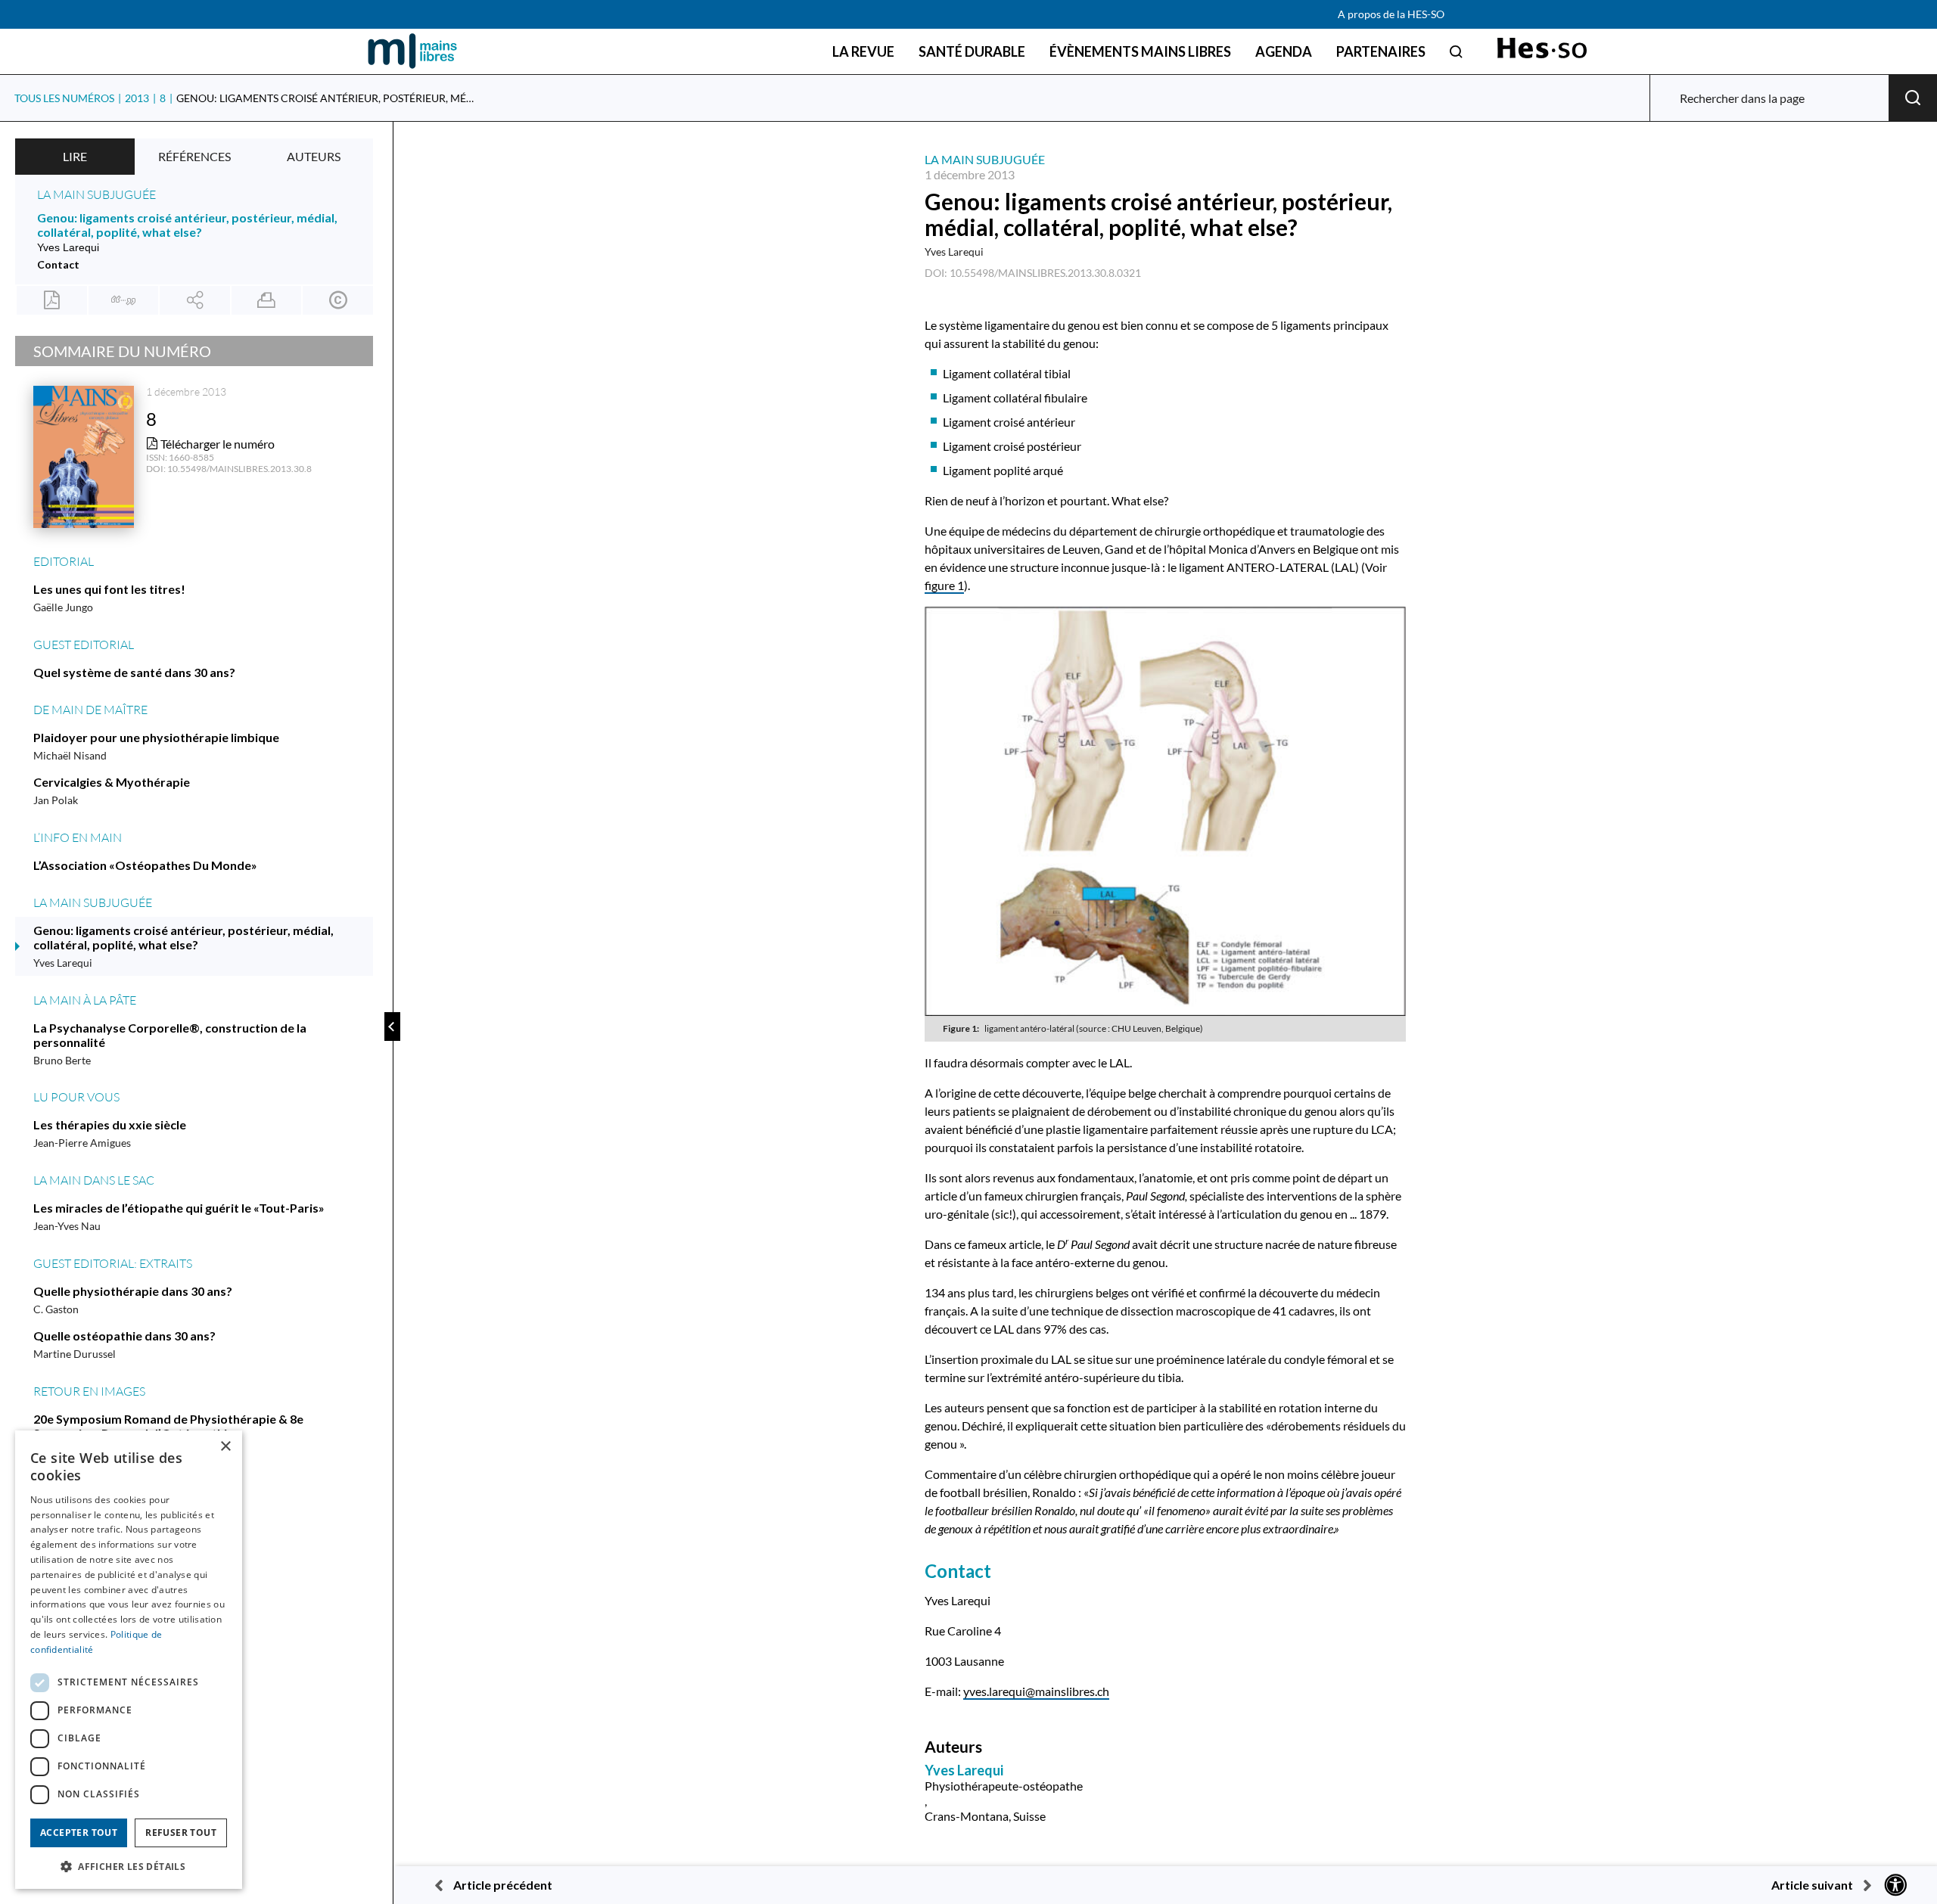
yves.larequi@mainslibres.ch (1036, 1691)
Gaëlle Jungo (63, 607)
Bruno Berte (62, 1060)
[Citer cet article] (124, 300)
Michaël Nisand (70, 755)
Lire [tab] (75, 156)
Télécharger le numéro (216, 444)
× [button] (225, 1447)
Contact (58, 264)
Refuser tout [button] (181, 1833)
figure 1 (944, 585)
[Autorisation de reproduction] (338, 300)
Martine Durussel (75, 1354)
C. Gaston (56, 1309)
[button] (129, 1865)
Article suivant (1812, 1885)
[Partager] (195, 300)
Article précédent (503, 1885)
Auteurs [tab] (314, 156)
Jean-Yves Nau (67, 1226)
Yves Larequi (954, 252)
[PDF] (52, 300)
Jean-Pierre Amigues (82, 1143)
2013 (137, 98)
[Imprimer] (267, 300)
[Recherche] (1456, 51)
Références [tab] (194, 156)
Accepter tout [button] (79, 1833)
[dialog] (129, 1660)
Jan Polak (56, 800)
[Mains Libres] (412, 51)
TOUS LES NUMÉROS (64, 98)
